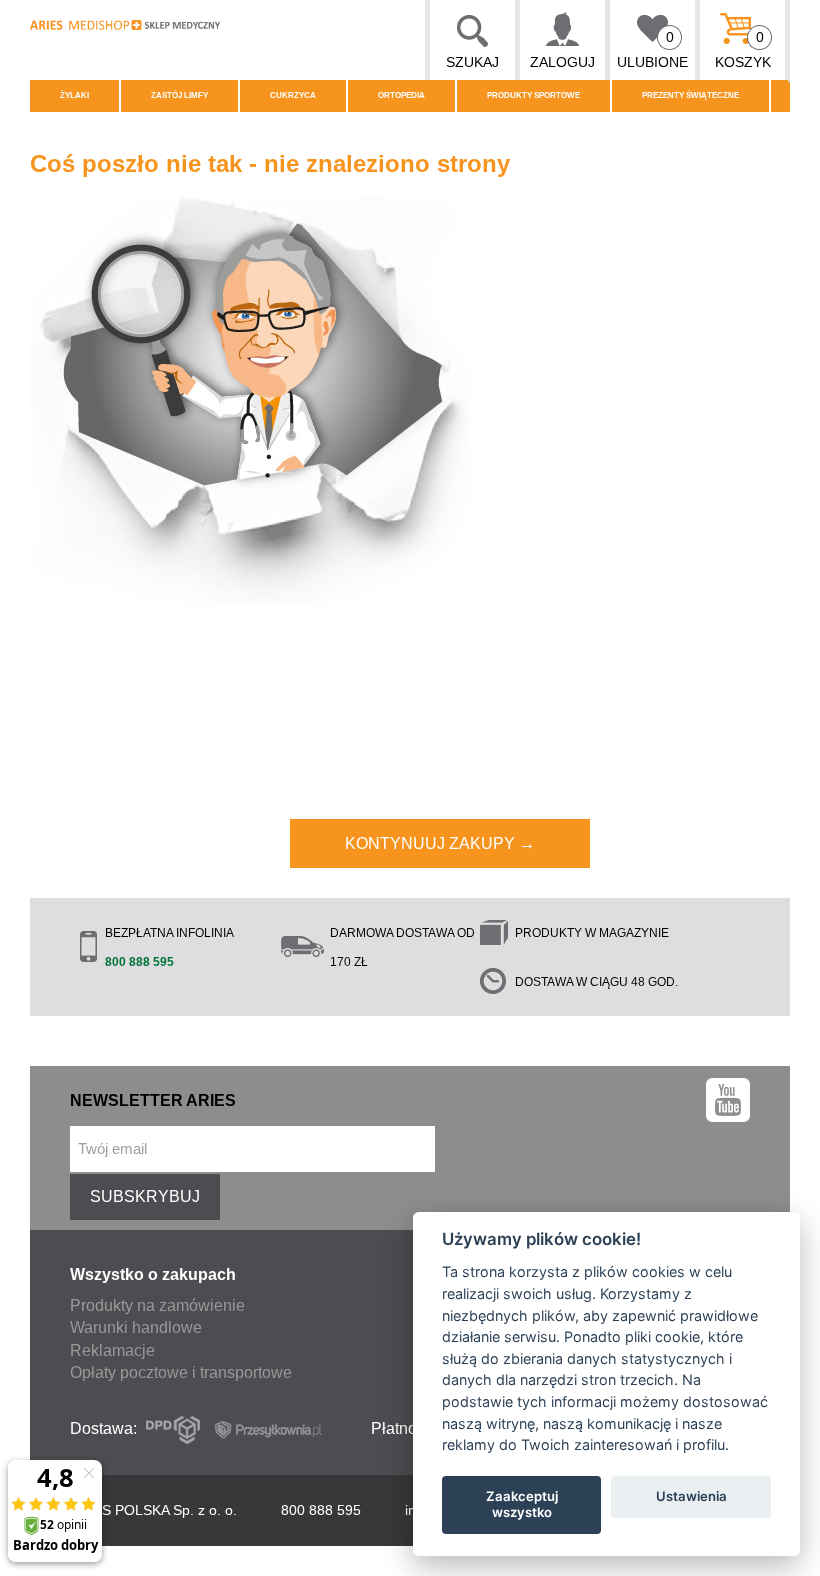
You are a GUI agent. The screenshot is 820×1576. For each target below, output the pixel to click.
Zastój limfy (179, 95)
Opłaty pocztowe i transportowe (181, 1372)
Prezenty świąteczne (690, 95)
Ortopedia (401, 95)
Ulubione (652, 49)
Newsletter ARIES (153, 1100)
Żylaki (74, 95)
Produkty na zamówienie (157, 1305)
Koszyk (743, 49)
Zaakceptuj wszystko (522, 1504)
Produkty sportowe (533, 95)
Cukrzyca (293, 95)
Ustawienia (691, 1496)
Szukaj (472, 62)
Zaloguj (562, 62)
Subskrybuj (145, 1196)
